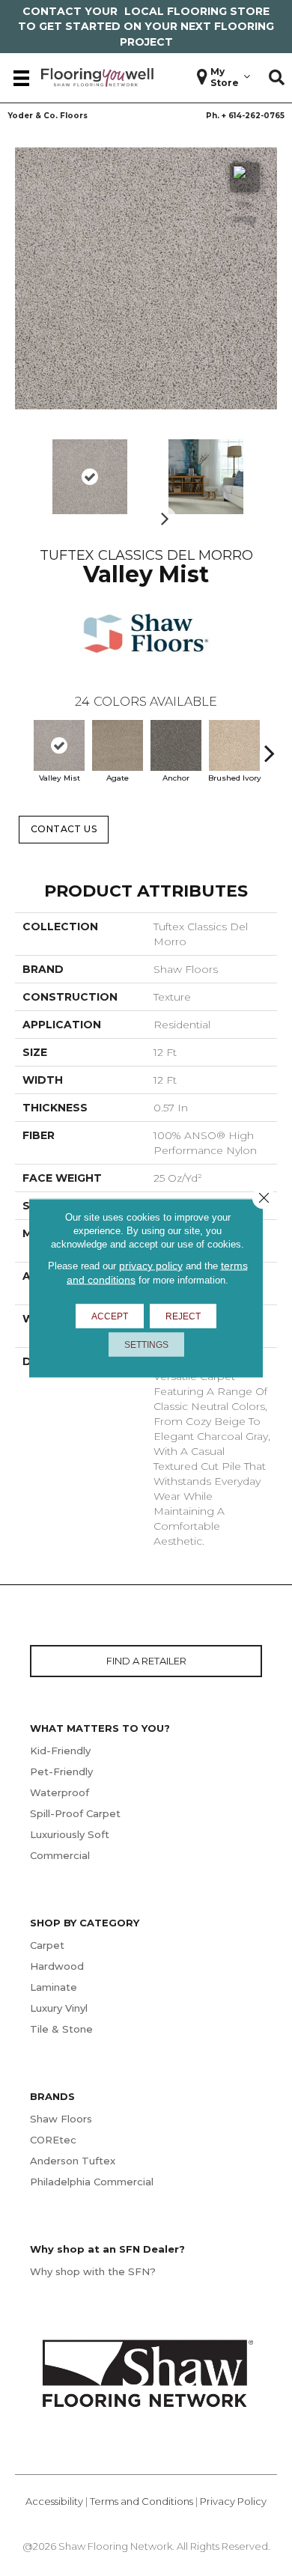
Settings (146, 1345)
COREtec (53, 2140)
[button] (277, 78)
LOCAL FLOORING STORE (197, 11)
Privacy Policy (233, 2501)
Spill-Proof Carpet (75, 1813)
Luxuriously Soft (70, 1834)
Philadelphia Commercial (92, 2182)
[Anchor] (176, 745)
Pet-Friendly (61, 1771)
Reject (183, 1316)
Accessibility (54, 2501)
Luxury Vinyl (59, 2008)
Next (161, 514)
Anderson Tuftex (73, 2161)
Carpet (47, 1945)
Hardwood (57, 1966)
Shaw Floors (61, 2119)
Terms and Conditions (142, 2501)
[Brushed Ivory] (234, 745)
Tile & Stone (61, 2029)
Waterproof (60, 1792)
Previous (22, 745)
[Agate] (118, 745)
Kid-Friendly (60, 1751)
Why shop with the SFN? (93, 2271)
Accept (110, 1316)
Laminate (54, 1987)
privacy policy (151, 1266)
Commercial (60, 1855)
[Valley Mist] (59, 745)
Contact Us (64, 829)
